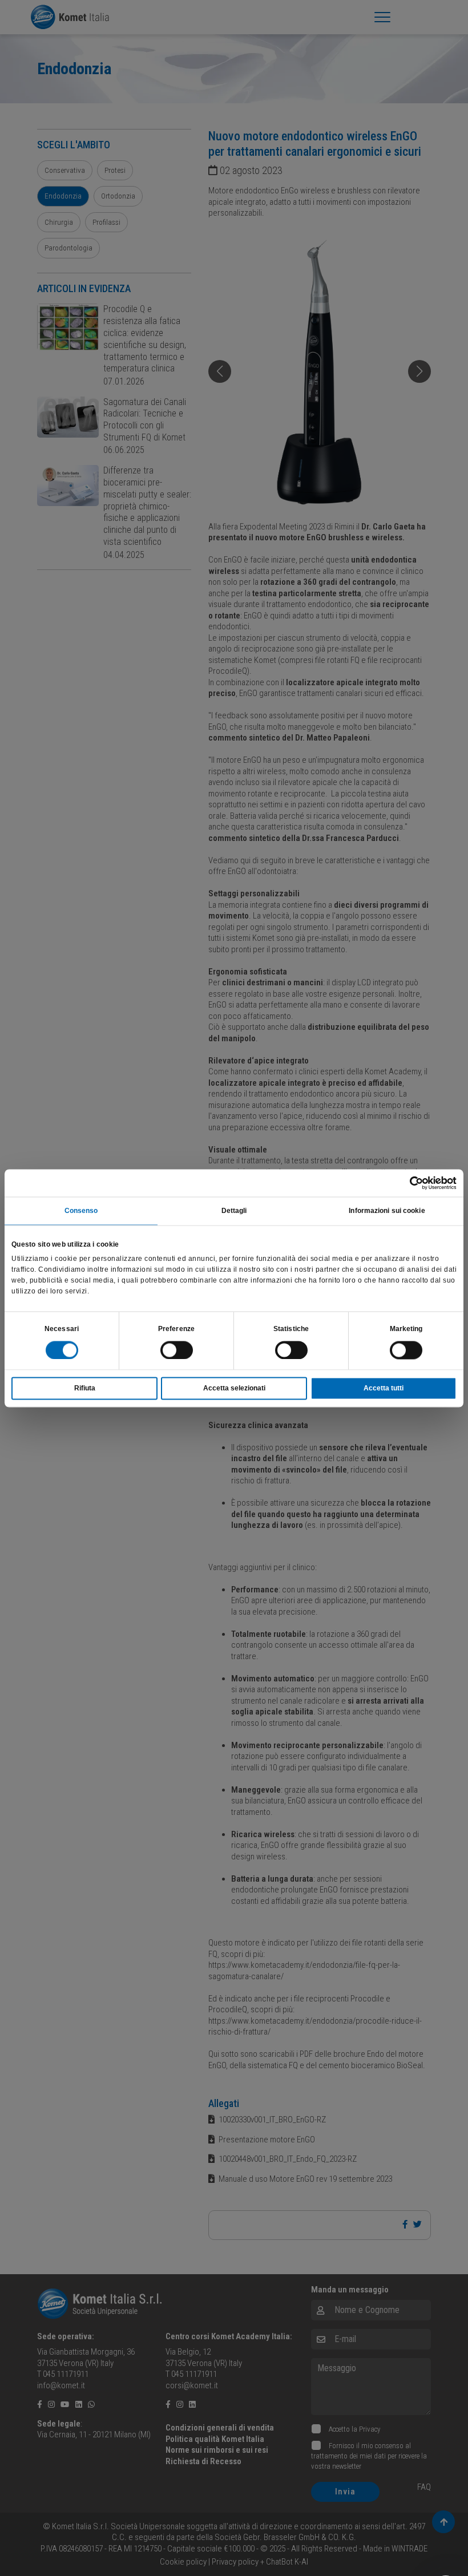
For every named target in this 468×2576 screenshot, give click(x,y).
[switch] (177, 1350)
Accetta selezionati (234, 1388)
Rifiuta (85, 1388)
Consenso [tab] (81, 1211)
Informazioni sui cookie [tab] (387, 1211)
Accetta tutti (384, 1388)
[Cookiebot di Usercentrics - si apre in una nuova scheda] (407, 1183)
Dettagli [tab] (234, 1211)
